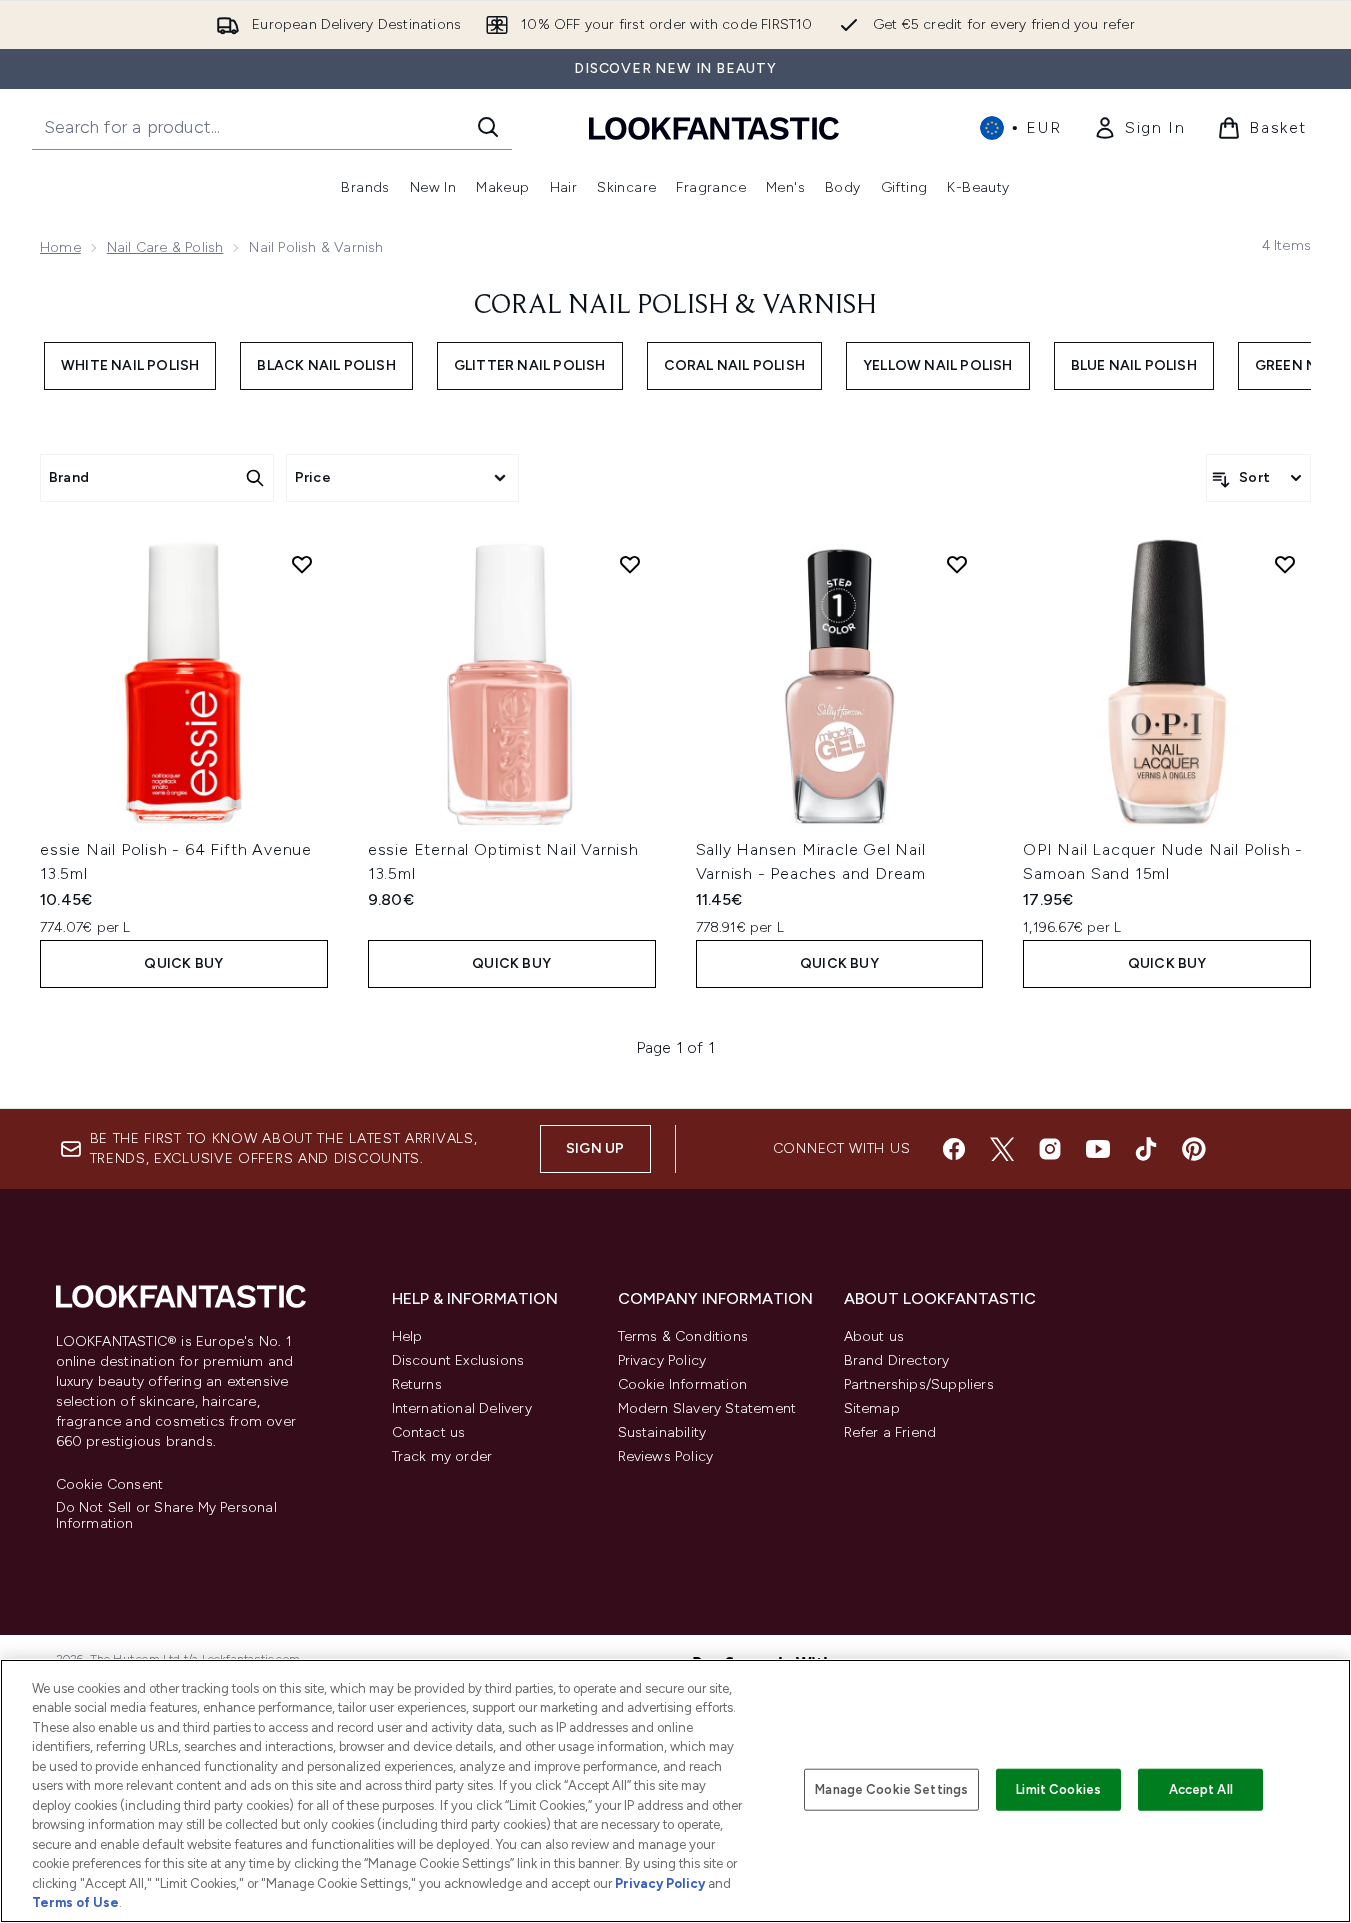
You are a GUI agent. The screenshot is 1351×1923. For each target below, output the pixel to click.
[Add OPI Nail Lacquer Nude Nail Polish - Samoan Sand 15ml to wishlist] (1285, 564)
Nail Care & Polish (165, 247)
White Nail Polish (130, 365)
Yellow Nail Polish (938, 365)
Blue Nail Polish (1134, 365)
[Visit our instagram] (1050, 1149)
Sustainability (662, 1432)
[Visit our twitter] (1002, 1149)
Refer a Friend (890, 1432)
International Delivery (462, 1408)
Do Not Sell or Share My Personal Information (166, 1516)
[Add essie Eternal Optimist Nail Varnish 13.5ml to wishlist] (630, 564)
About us (874, 1336)
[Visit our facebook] (954, 1149)
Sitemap (872, 1408)
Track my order (442, 1456)
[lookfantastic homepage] (714, 127)
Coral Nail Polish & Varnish (675, 306)
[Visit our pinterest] (1194, 1149)
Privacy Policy (662, 1360)
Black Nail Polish (326, 365)
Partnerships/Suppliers (919, 1384)
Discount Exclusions (458, 1360)
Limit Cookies (1058, 1789)
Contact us (429, 1432)
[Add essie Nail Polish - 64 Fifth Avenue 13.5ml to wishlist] (302, 564)
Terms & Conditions (683, 1336)
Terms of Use (75, 1902)
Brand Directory (897, 1360)
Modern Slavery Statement (707, 1408)
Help (407, 1336)
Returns (417, 1384)
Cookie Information (683, 1384)
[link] (1139, 128)
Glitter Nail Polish (530, 365)
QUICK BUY (183, 963)
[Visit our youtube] (1098, 1149)
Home (60, 247)
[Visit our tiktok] (1146, 1149)
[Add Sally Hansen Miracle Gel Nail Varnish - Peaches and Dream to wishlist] (957, 564)
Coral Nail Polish (734, 365)
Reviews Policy (666, 1456)
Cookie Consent (110, 1485)
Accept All (1201, 1789)
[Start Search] (488, 127)
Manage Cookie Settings (891, 1789)
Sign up (595, 1148)
